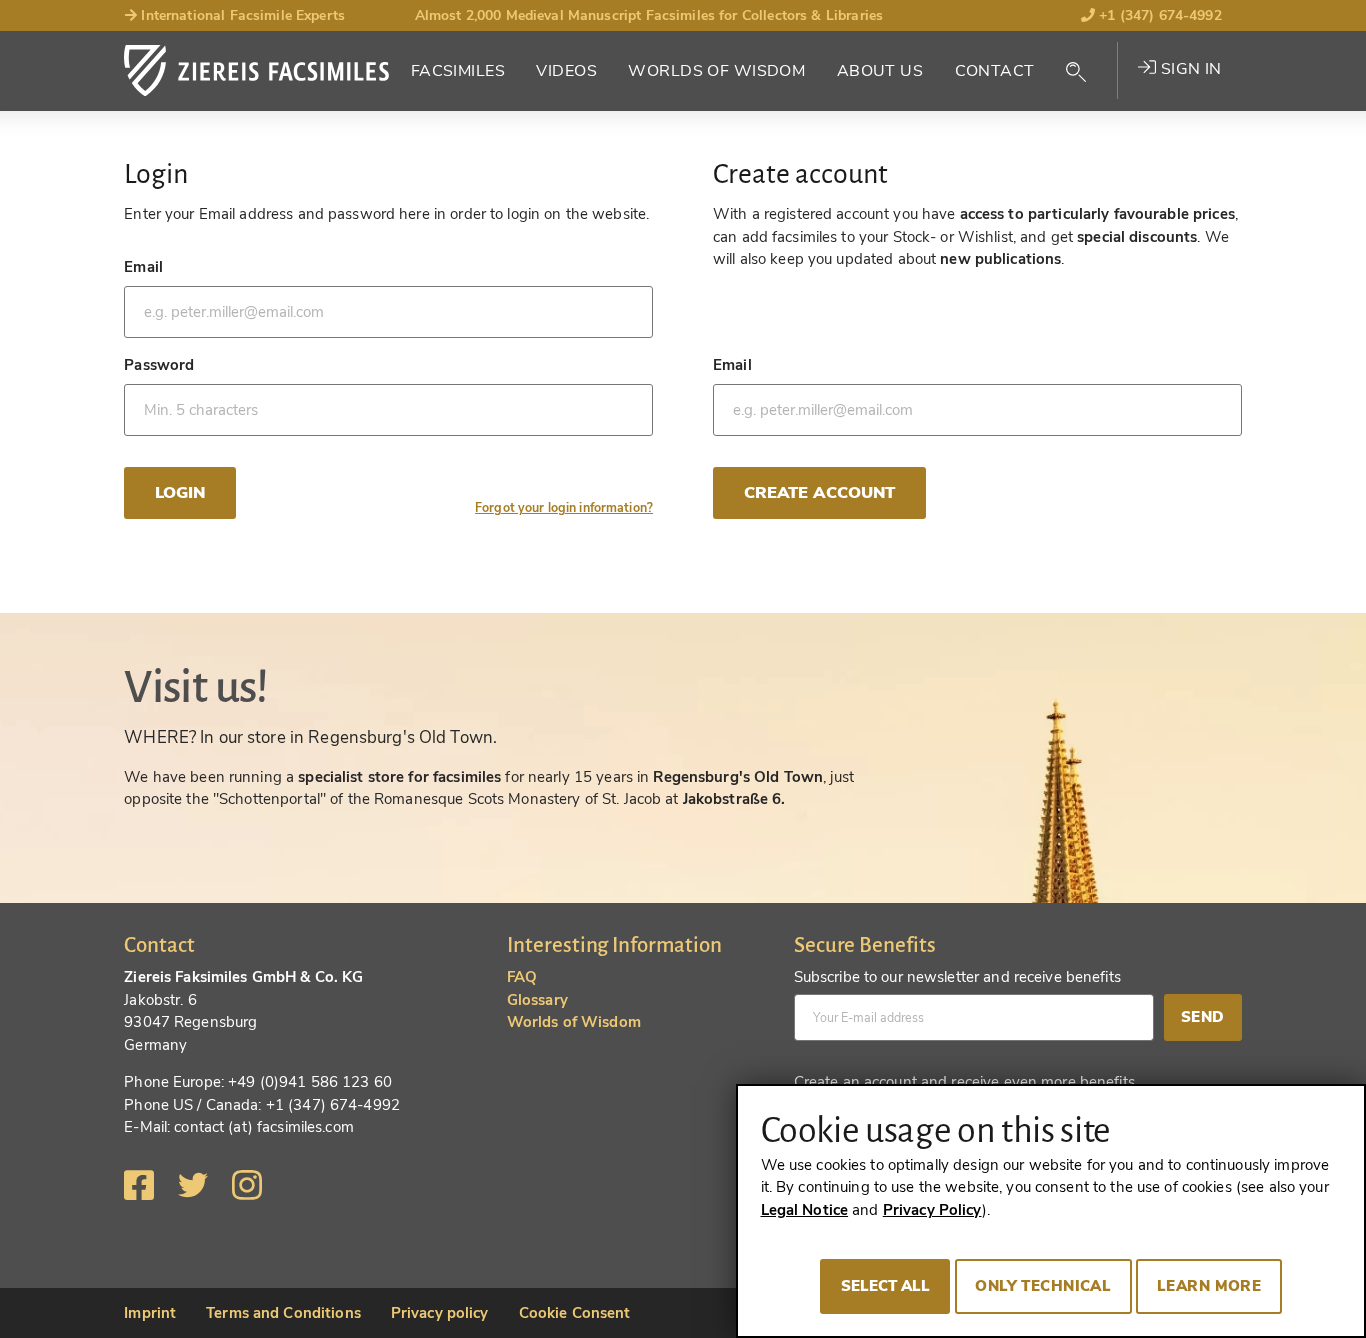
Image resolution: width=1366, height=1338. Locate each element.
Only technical (1043, 1286)
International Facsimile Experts (241, 15)
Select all (885, 1286)
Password (159, 365)
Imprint (150, 1313)
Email (143, 267)
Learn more (1209, 1286)
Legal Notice (805, 1210)
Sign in (1188, 69)
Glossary (537, 1000)
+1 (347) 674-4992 (1158, 15)
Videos (566, 71)
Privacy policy (440, 1313)
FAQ (522, 977)
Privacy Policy (932, 1210)
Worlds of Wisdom (716, 71)
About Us (880, 71)
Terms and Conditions (283, 1313)
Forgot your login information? (564, 507)
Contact (995, 71)
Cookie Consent (575, 1313)
